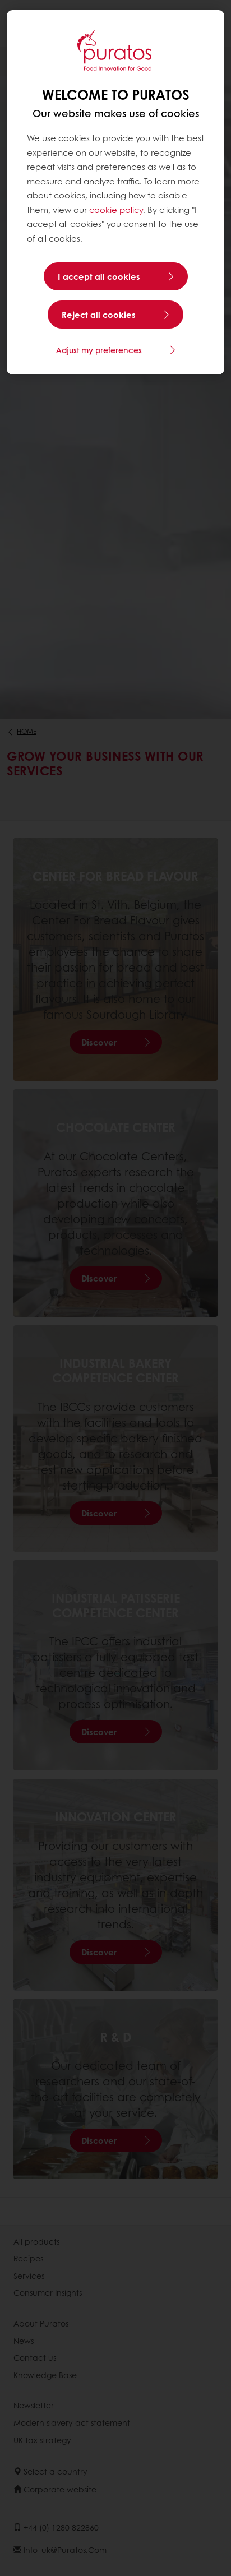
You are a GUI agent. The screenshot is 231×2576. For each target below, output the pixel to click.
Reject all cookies (99, 315)
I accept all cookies (99, 276)
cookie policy (116, 210)
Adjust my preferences (99, 350)
